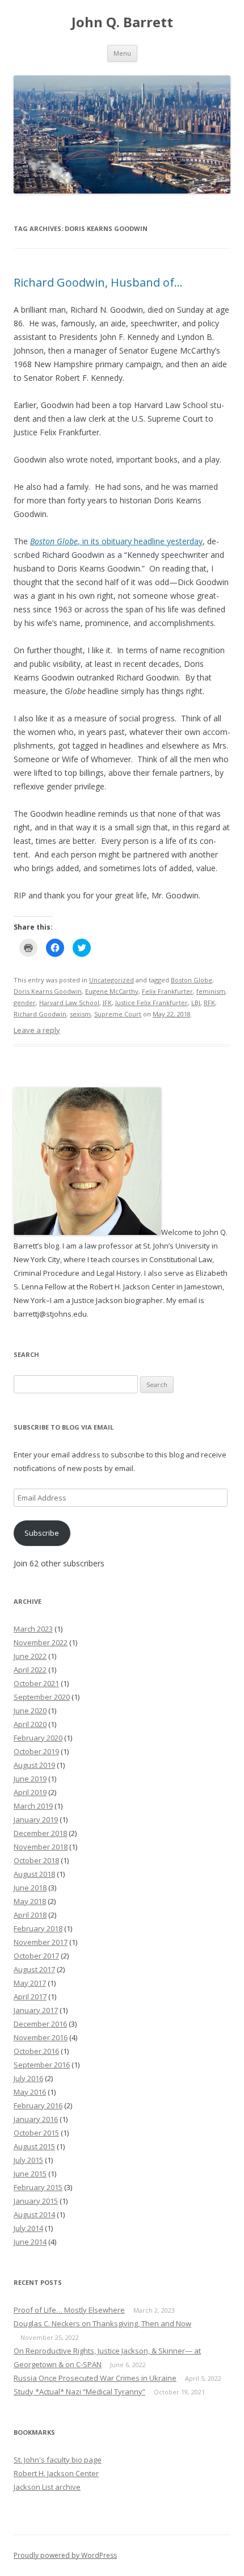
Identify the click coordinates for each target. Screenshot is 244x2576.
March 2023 (33, 1629)
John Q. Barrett (122, 22)
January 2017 (36, 2010)
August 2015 (34, 2146)
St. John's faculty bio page (58, 2460)
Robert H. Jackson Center (56, 2473)
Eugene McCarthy (112, 991)
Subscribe (42, 1533)
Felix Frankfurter (167, 991)
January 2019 (36, 1819)
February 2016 (38, 2106)
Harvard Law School (69, 1003)
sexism (80, 1014)
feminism (211, 991)
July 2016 (28, 2078)
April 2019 (30, 1792)
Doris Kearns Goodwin (48, 991)
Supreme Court (118, 1014)
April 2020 (30, 1724)
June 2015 (30, 2174)
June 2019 (30, 1779)
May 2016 (30, 2092)
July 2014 (28, 2228)
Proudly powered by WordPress (65, 2555)
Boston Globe (192, 980)
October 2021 (36, 1683)
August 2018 (34, 1874)
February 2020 (38, 1738)
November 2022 (41, 1642)
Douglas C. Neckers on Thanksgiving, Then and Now (102, 2323)
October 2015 (36, 2133)
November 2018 (41, 1847)
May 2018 (30, 1901)
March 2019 (33, 1806)
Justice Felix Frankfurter (152, 1003)
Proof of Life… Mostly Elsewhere (69, 2310)
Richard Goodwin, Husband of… (98, 282)
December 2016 (40, 2024)
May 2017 (30, 1983)
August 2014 (34, 2214)
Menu (122, 53)
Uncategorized (112, 980)
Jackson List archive (47, 2487)
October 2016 (36, 2051)
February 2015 (38, 2187)
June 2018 (30, 1888)
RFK (209, 1003)
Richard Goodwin (40, 1014)
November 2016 (41, 2037)
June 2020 (30, 1711)
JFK (107, 1003)
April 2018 (30, 1915)
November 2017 (41, 1942)
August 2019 (34, 1765)
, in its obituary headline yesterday (116, 541)
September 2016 (42, 2065)
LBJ (196, 1003)
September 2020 (42, 1697)
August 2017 (34, 1969)
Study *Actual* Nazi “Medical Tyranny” (79, 2392)
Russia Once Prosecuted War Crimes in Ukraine (95, 2378)
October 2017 (36, 1956)
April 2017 (30, 1997)
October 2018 (36, 1860)
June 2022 (30, 1656)
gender (25, 1003)
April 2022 (30, 1670)
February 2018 (38, 1928)
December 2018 (40, 1833)
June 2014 (30, 2242)
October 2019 (36, 1751)
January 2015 (36, 2201)
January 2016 (36, 2119)
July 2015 (28, 2160)
